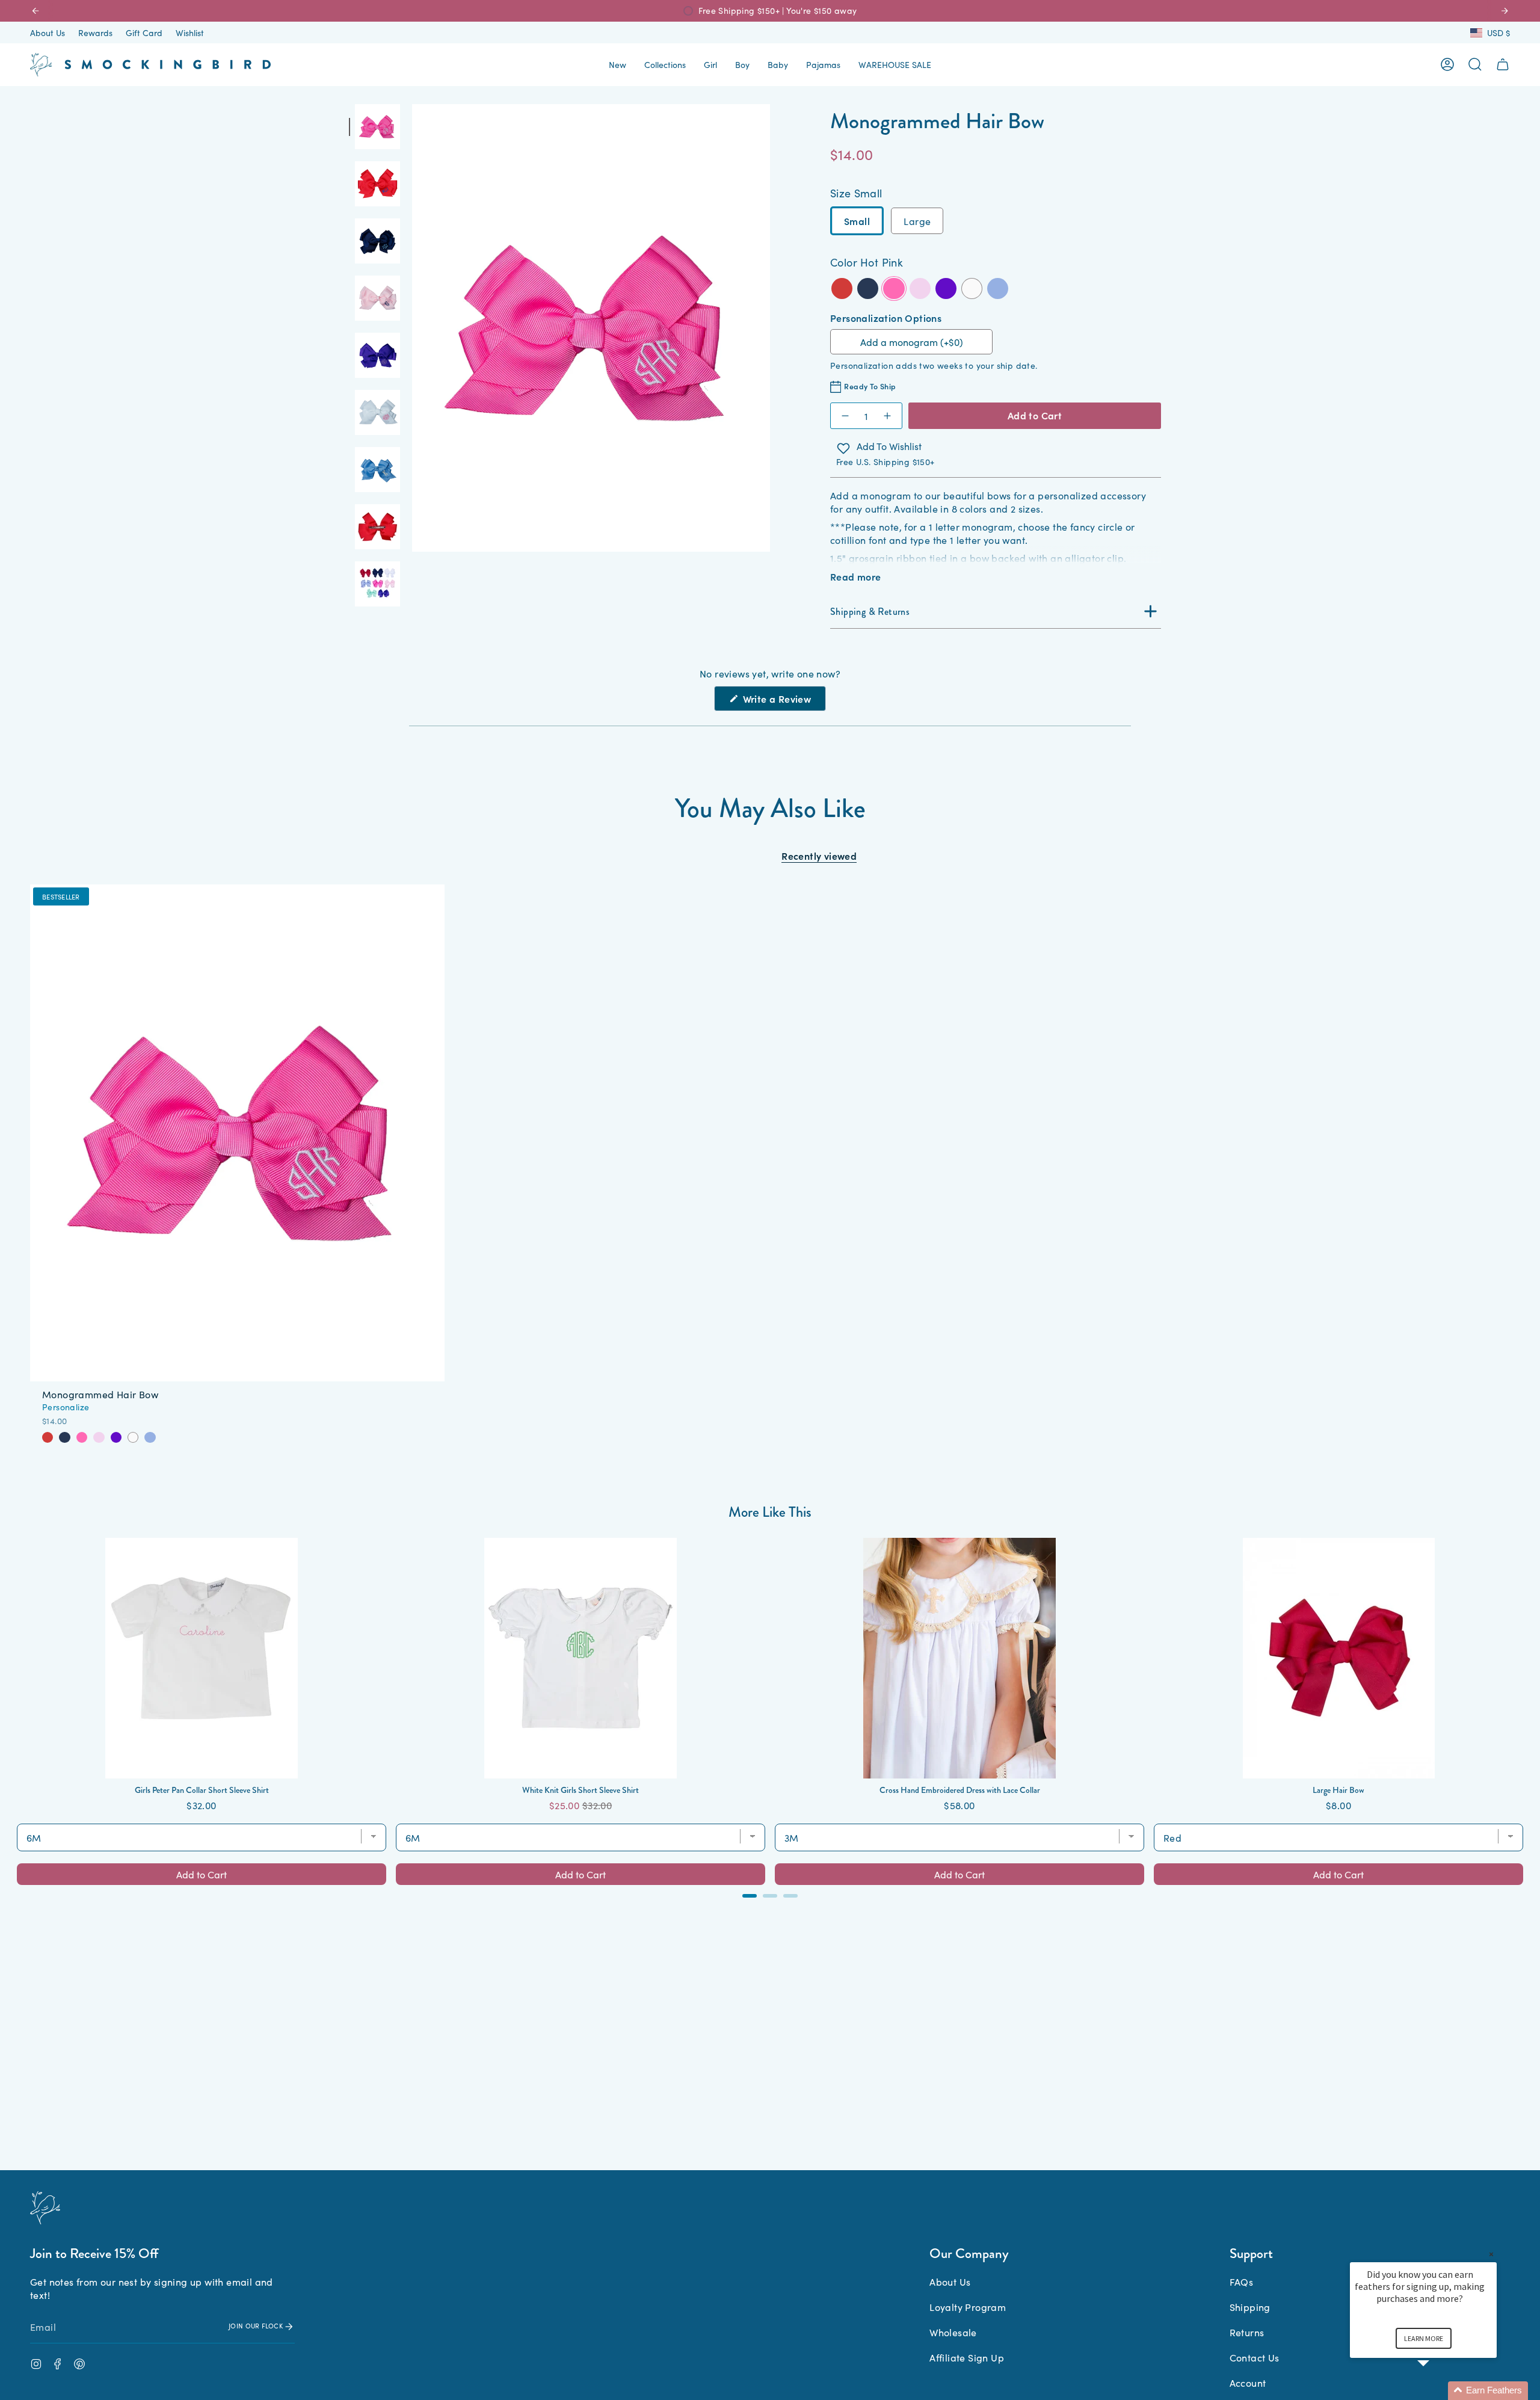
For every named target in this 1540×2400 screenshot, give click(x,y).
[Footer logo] (45, 2208)
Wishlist (190, 32)
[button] (618, 65)
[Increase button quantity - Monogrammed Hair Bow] (888, 416)
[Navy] (64, 1437)
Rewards (95, 32)
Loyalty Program (968, 2307)
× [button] (1491, 2254)
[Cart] (1503, 64)
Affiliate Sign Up (967, 2357)
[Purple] (116, 1437)
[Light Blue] (150, 1437)
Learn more (1424, 2338)
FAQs (1242, 2281)
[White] (133, 1437)
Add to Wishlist (889, 447)
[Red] (48, 1437)
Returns (1247, 2332)
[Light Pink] (99, 1437)
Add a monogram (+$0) (912, 342)
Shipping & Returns (870, 612)
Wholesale (953, 2332)
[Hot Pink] (82, 1437)
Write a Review (783, 701)
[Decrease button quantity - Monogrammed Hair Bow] (845, 416)
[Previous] (35, 11)
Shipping (1250, 2307)
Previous (412, 328)
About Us (48, 32)
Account (1248, 2383)
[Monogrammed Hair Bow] (237, 1133)
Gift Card (144, 32)
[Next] (1505, 11)
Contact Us (1255, 2357)
